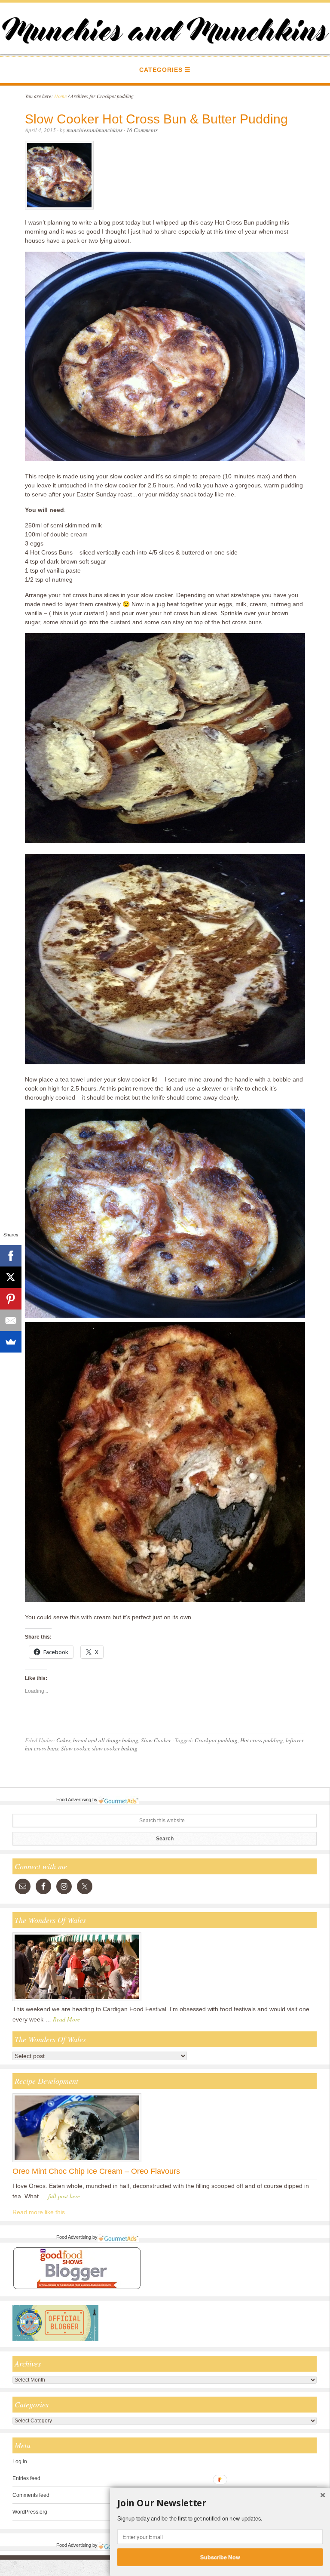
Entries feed (26, 2478)
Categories (161, 70)
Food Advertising (74, 1800)
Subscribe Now (220, 2557)
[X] (11, 1277)
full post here (64, 2196)
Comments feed (31, 2495)
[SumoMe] (11, 1342)
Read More (66, 2019)
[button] (220, 2503)
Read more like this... (41, 2212)
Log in (20, 2462)
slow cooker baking (115, 1748)
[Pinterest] (11, 1299)
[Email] (11, 1320)
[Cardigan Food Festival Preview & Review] (77, 2001)
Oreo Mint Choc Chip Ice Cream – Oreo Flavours (96, 2171)
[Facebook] (11, 1256)
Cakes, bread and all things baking (97, 1740)
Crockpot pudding (216, 1740)
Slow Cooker (156, 1740)
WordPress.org (30, 2512)
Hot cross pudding (262, 1740)
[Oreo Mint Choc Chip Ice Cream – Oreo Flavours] (77, 2162)
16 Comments (142, 130)
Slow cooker (75, 1748)
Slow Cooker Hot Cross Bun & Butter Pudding (156, 119)
